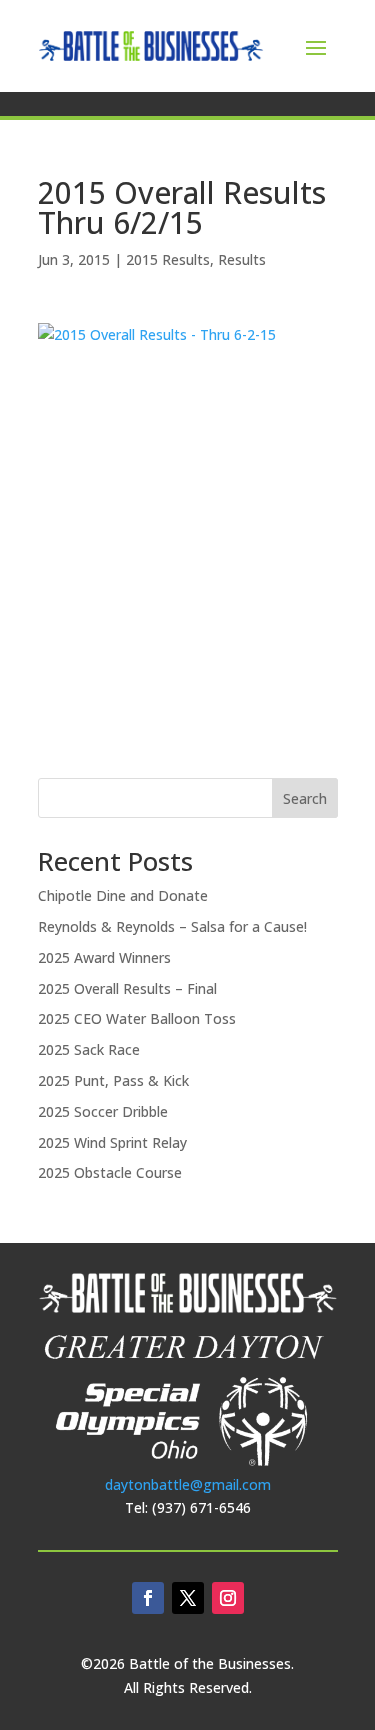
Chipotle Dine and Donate (123, 895)
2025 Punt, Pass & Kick (113, 1080)
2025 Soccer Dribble (103, 1111)
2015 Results (168, 259)
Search (305, 798)
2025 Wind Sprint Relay (112, 1142)
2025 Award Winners (104, 957)
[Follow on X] (188, 1598)
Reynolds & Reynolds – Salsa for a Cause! (172, 926)
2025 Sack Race (89, 1049)
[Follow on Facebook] (148, 1598)
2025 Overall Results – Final (127, 988)
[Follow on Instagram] (228, 1598)
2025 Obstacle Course (110, 1172)
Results (242, 259)
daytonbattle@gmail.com (188, 1484)
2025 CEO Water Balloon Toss (137, 1018)
